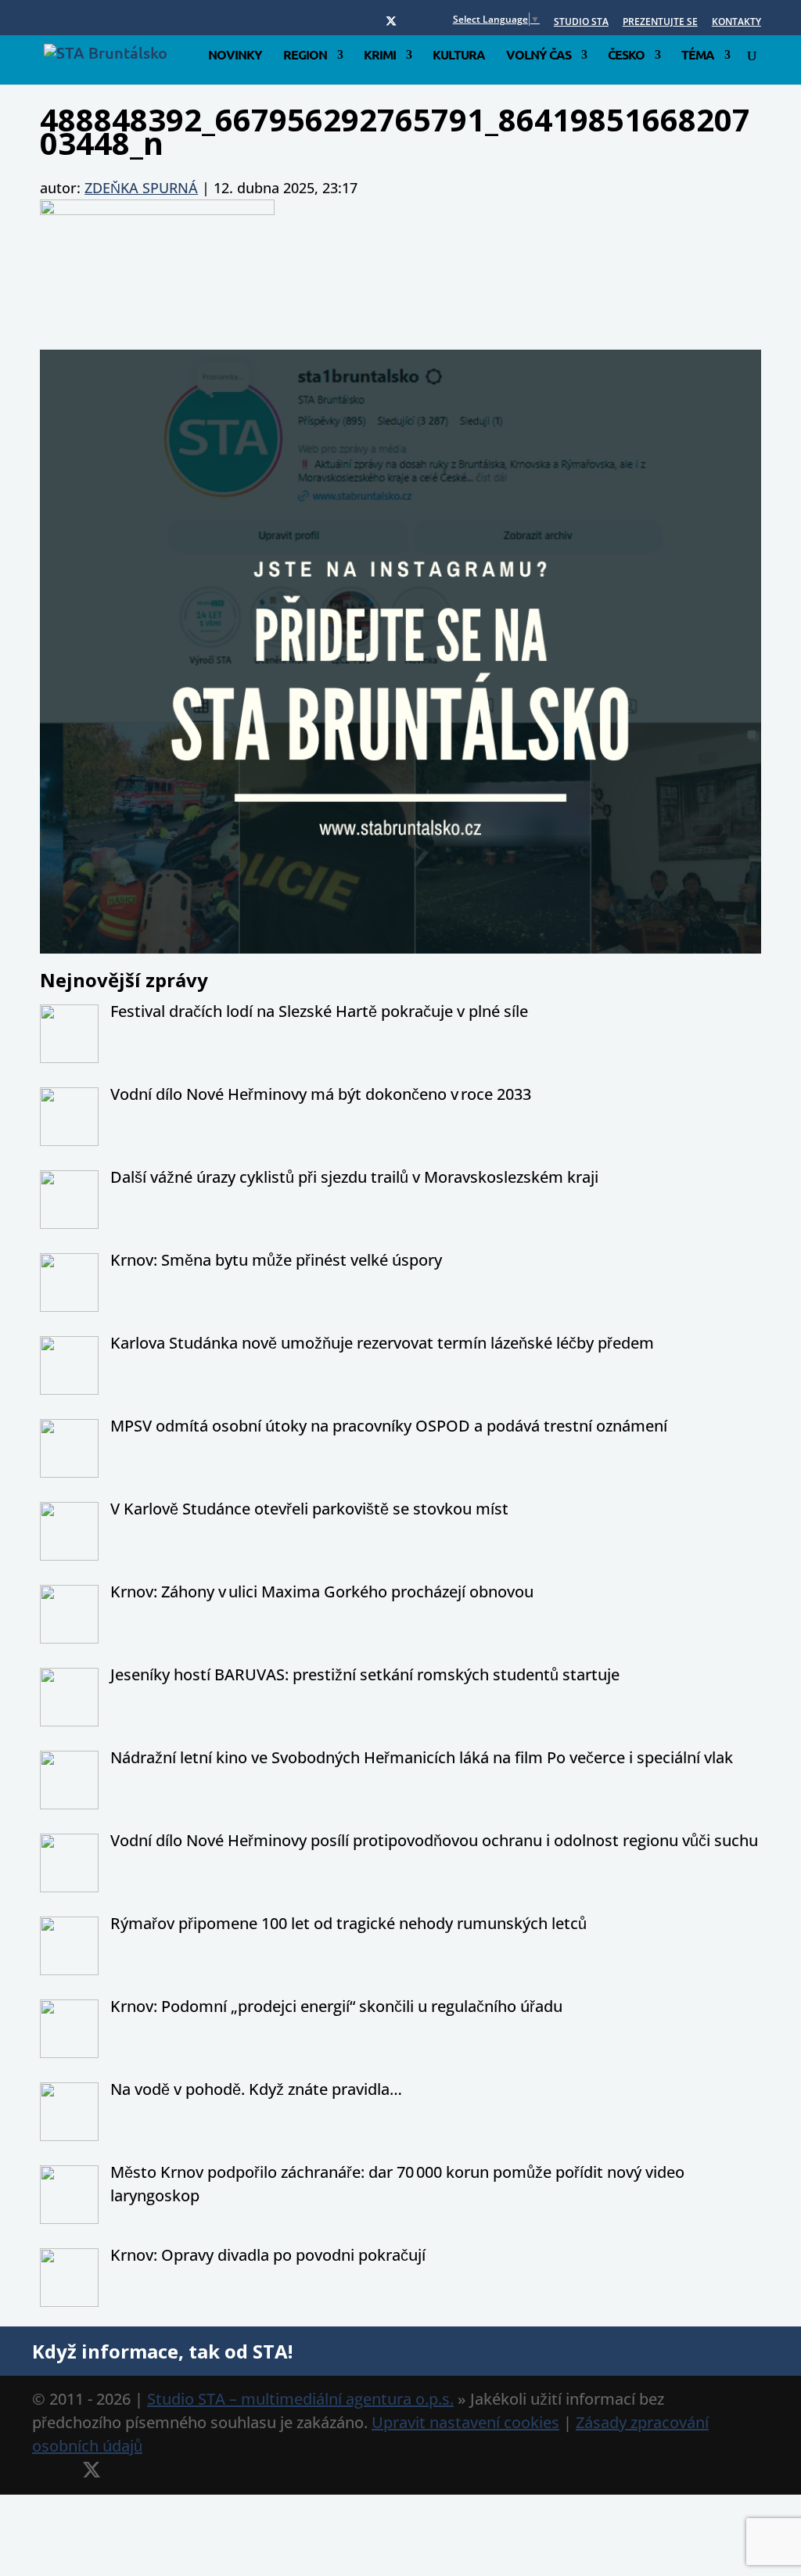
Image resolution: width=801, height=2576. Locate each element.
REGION (305, 56)
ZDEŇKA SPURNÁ (141, 188)
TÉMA (698, 56)
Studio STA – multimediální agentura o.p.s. (300, 2399)
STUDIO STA (581, 23)
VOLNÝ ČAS (539, 56)
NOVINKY (235, 56)
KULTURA (459, 56)
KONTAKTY (736, 23)
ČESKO (626, 56)
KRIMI (380, 56)
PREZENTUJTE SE (660, 23)
